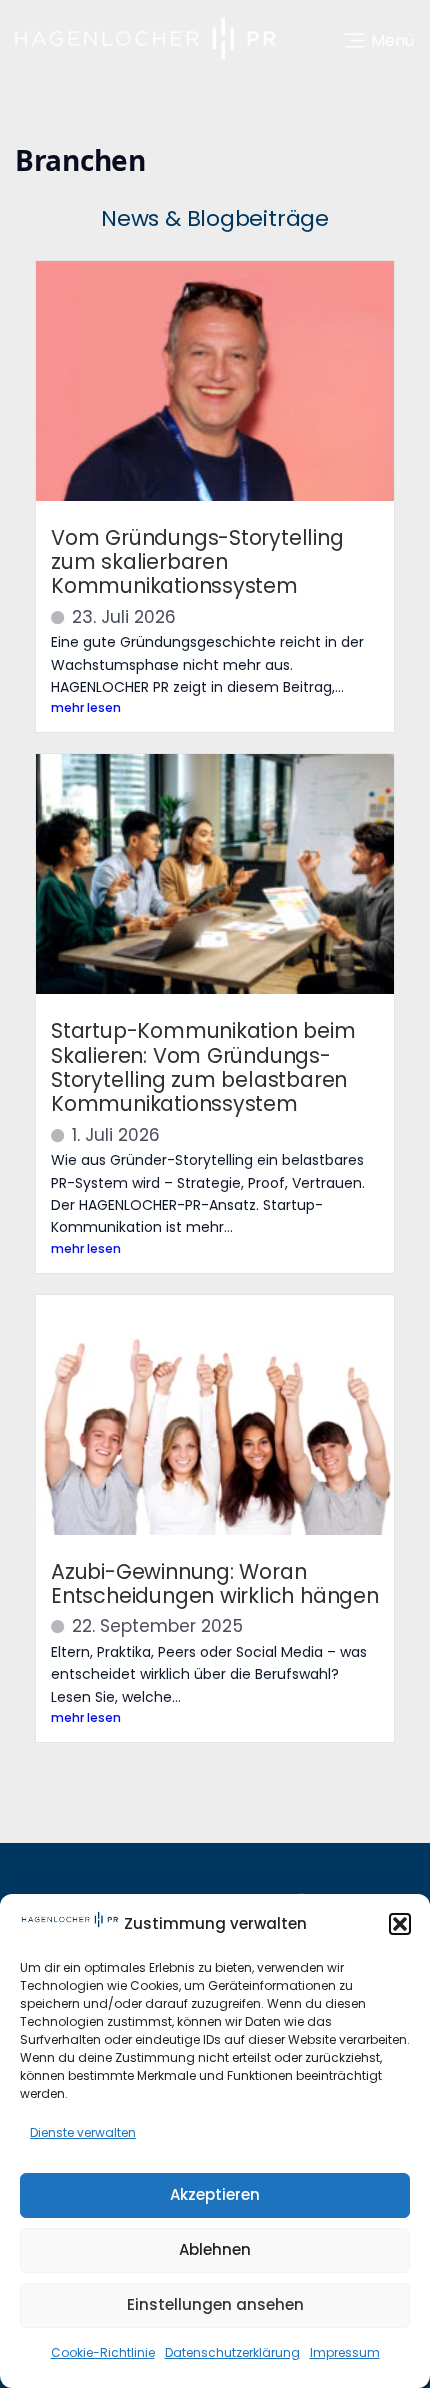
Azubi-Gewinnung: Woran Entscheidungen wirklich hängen (215, 1583)
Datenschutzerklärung (232, 2352)
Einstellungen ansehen (215, 2304)
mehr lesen (86, 707)
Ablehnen (215, 2249)
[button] (400, 1924)
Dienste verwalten (83, 2132)
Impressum (345, 2352)
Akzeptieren (215, 2194)
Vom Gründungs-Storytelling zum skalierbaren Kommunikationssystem (197, 562)
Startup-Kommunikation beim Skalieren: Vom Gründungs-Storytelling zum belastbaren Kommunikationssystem (203, 1067)
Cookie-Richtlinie (103, 2352)
